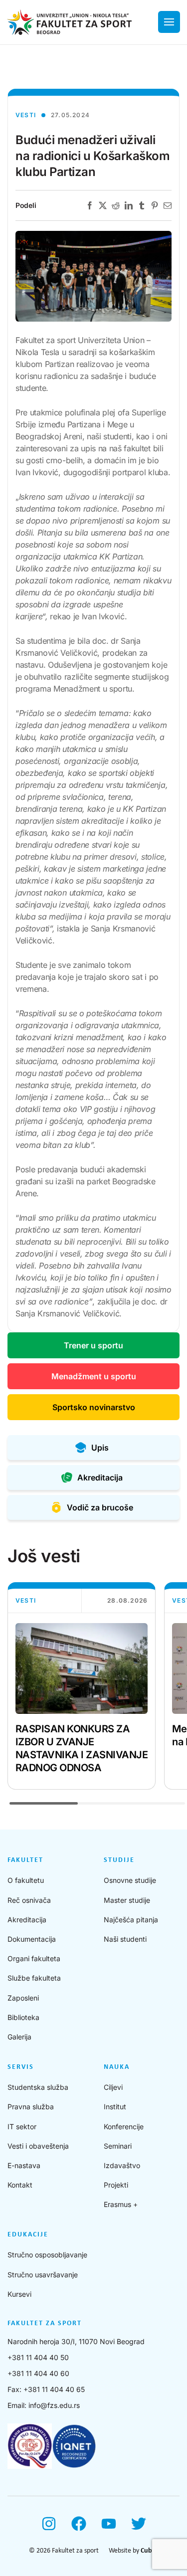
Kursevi (19, 2294)
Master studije (127, 1900)
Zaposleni (23, 1998)
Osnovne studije (130, 1880)
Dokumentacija (32, 1939)
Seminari (118, 2146)
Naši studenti (125, 1939)
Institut (115, 2107)
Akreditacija (27, 1920)
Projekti (116, 2185)
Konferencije (124, 2126)
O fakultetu (26, 1880)
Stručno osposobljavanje (47, 2255)
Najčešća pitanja (131, 1920)
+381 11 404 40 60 (38, 2373)
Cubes (150, 2551)
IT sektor (22, 2126)
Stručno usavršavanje (43, 2275)
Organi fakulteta (34, 1958)
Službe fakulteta (34, 1978)
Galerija (19, 2037)
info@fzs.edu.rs (54, 2405)
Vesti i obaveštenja (38, 2146)
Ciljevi (113, 2087)
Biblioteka (23, 2017)
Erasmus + (121, 2204)
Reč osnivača (29, 1900)
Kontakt (20, 2185)
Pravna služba (31, 2107)
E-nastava (24, 2165)
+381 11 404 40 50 (38, 2357)
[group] (82, 1686)
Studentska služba (38, 2087)
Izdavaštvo (122, 2165)
